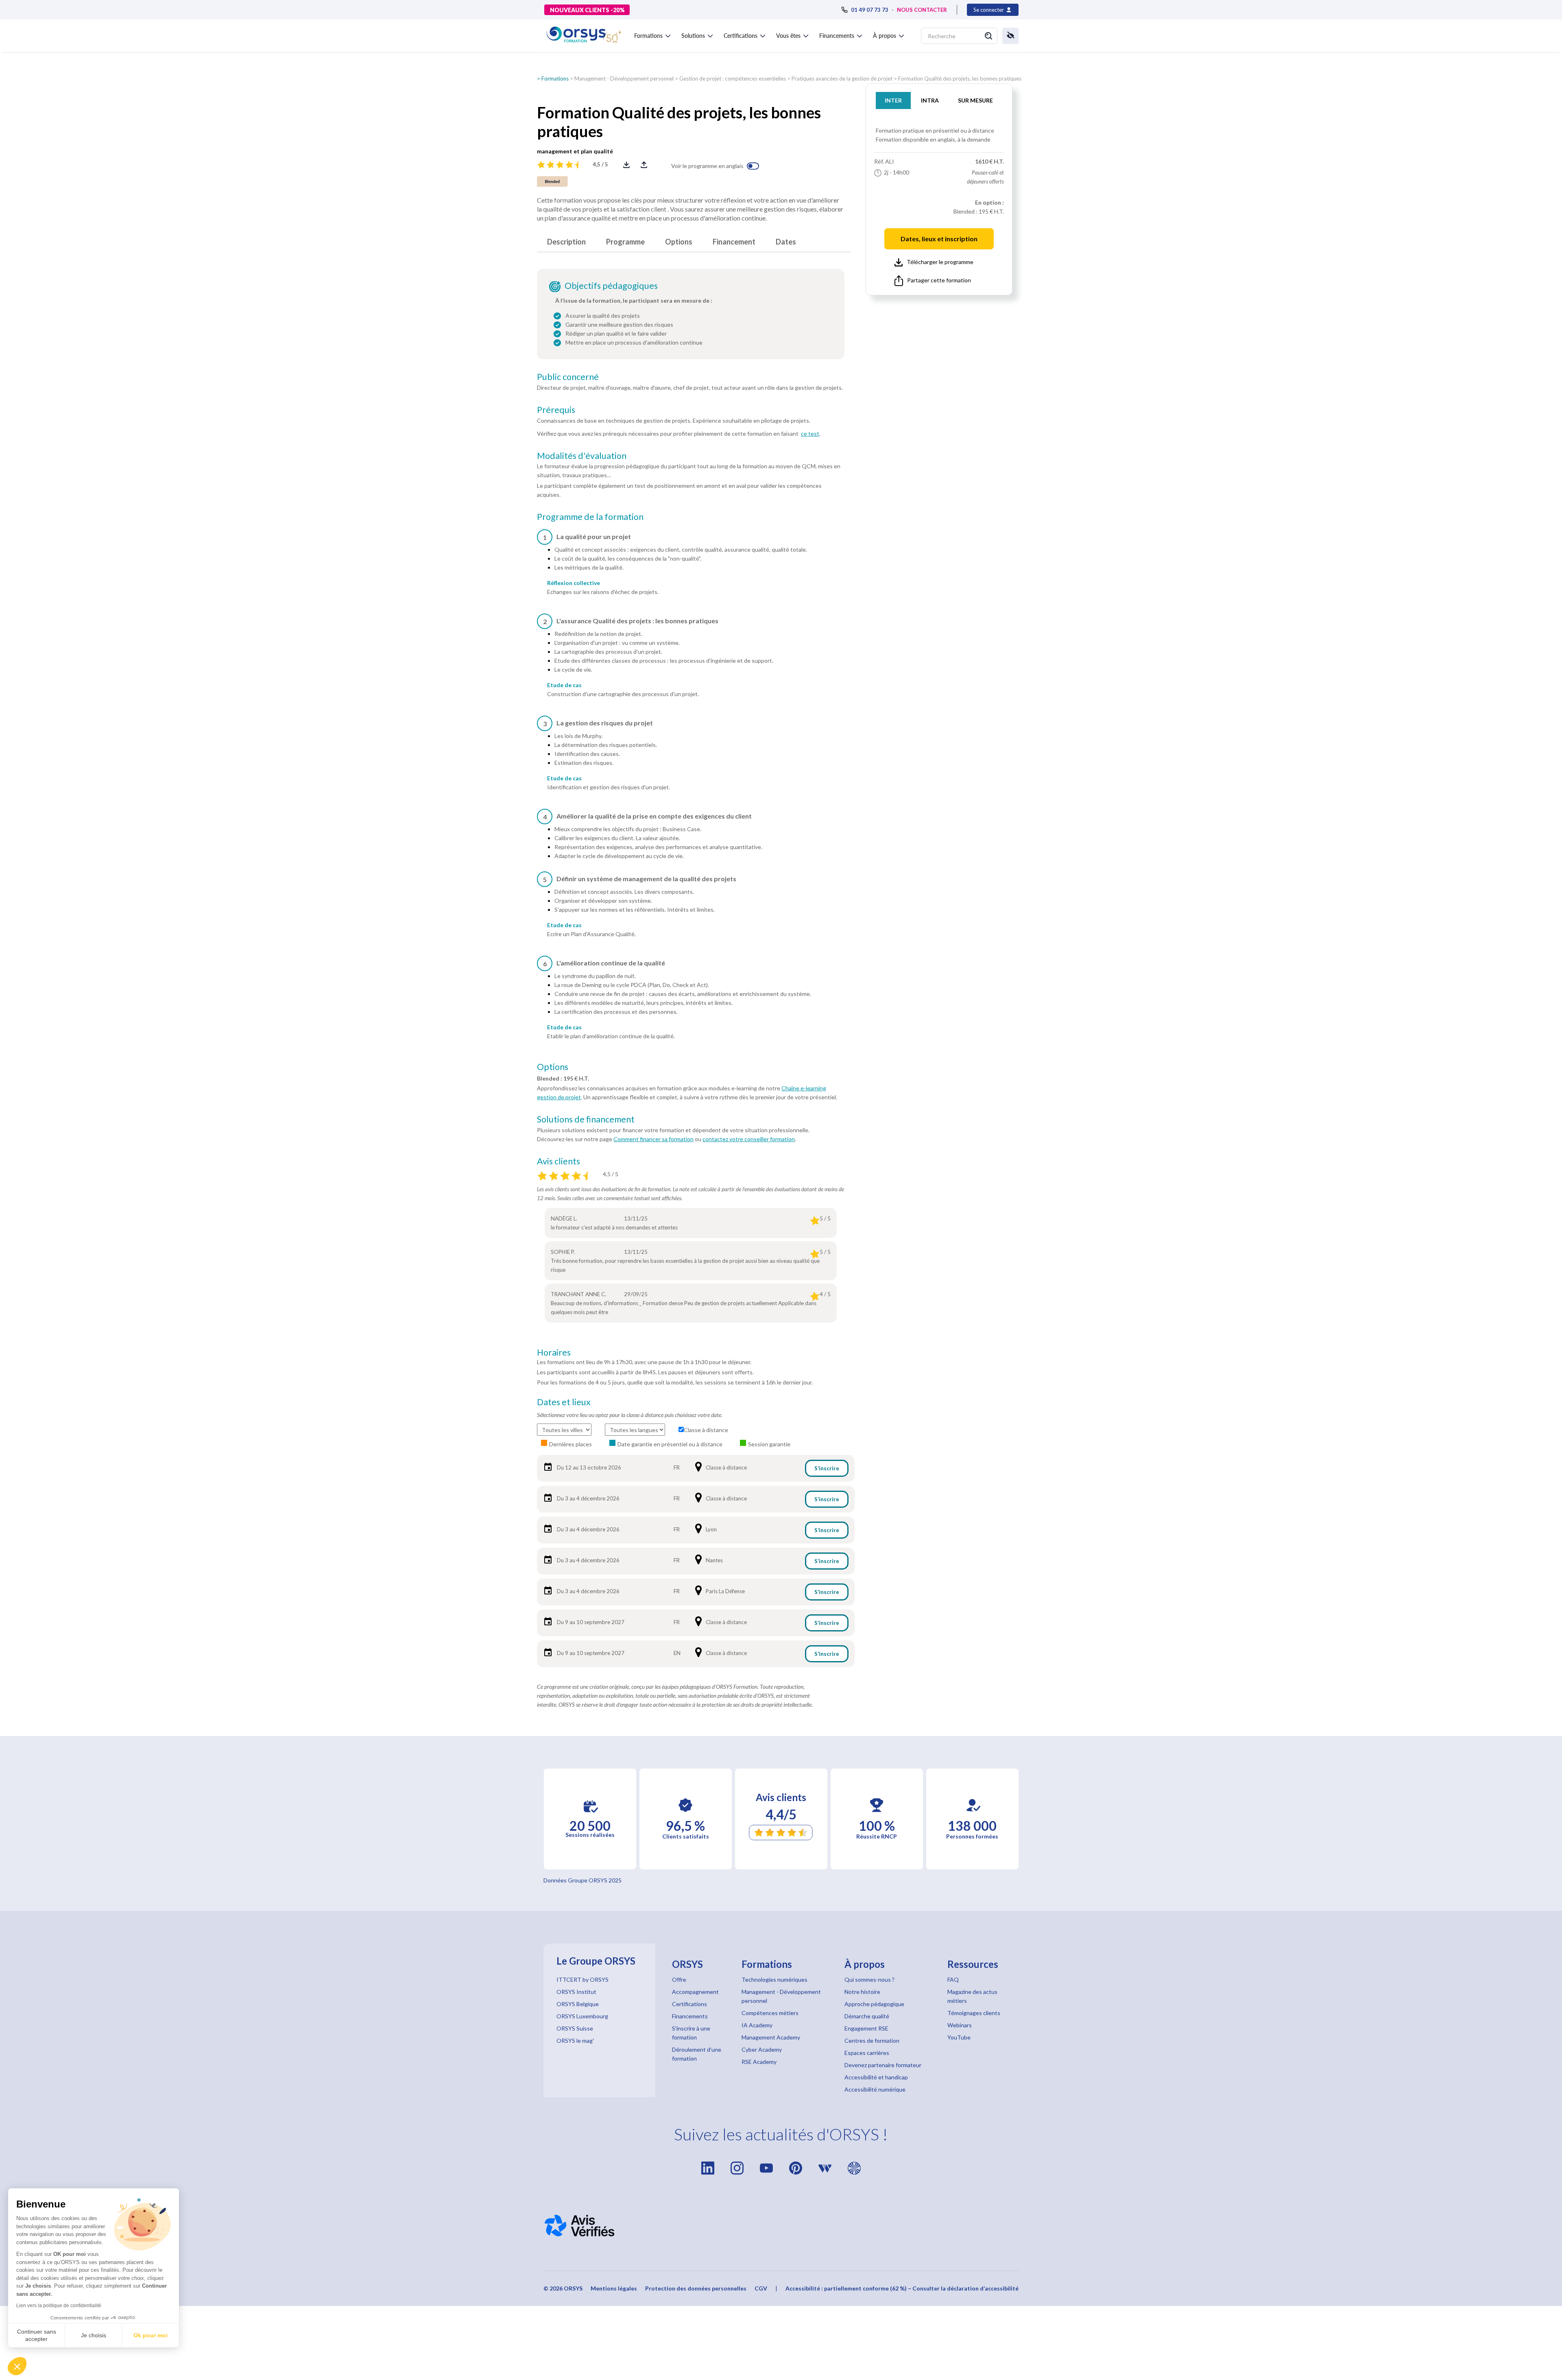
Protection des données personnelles (696, 2288)
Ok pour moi (151, 2335)
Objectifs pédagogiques (611, 286)
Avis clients (558, 1161)
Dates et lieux (564, 1402)
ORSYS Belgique (578, 2004)
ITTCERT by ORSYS (582, 1979)
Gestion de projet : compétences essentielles (733, 79)
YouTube (959, 2037)
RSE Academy (759, 2062)
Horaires (554, 1352)
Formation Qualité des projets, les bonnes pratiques (960, 79)
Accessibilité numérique (875, 2089)
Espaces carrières (867, 2053)
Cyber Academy (762, 2049)
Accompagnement (695, 1992)
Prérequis (556, 410)
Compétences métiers (770, 2013)
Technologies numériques (774, 1979)
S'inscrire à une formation (691, 2033)
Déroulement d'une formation (697, 2054)
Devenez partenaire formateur (883, 2065)
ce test (810, 433)
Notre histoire (862, 1992)
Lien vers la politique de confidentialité (59, 2306)
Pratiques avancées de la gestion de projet (842, 79)
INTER (893, 100)
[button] (17, 2366)
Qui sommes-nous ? (869, 1979)
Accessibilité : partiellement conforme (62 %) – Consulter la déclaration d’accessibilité (902, 2288)
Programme (625, 242)
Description (566, 242)
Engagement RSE (866, 2028)
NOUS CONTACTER (922, 10)
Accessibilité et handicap (876, 2077)
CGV (761, 2288)
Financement (734, 242)
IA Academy (757, 2025)
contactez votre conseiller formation (749, 1139)
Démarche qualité (867, 2016)
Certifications (689, 2004)
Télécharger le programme (940, 262)
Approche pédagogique (874, 2004)
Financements (690, 2016)
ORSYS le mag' (575, 2040)
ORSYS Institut (576, 1992)
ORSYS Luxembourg (582, 2016)
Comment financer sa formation (653, 1139)
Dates (786, 242)
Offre (679, 1979)
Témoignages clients (974, 2013)
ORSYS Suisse (575, 2028)
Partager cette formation (939, 280)
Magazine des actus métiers (972, 1996)
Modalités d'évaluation (582, 456)
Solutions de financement (586, 1119)
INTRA (930, 100)
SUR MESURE (975, 100)
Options (679, 242)
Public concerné (568, 377)
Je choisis (94, 2335)
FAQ (953, 1979)
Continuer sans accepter (37, 2335)
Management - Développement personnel (624, 79)
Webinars (960, 2025)
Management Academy (771, 2037)
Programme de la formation (590, 517)
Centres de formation (872, 2040)
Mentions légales (614, 2288)
